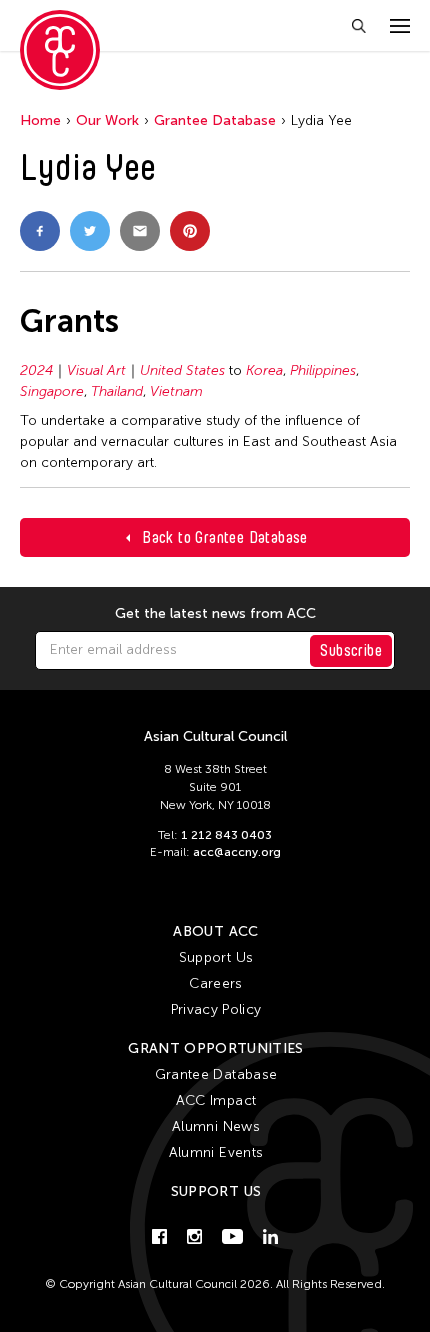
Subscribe (351, 650)
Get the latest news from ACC (215, 614)
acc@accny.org (237, 852)
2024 (36, 370)
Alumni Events (216, 1152)
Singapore (52, 391)
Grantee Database (215, 120)
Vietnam (176, 391)
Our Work (107, 120)
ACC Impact (216, 1100)
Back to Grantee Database (225, 537)
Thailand (117, 391)
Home (40, 120)
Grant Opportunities (216, 1048)
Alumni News (216, 1126)
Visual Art (96, 370)
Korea (264, 370)
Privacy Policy (216, 1009)
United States (182, 370)
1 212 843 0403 (226, 835)
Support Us (216, 957)
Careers (215, 983)
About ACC (215, 931)
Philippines (323, 370)
